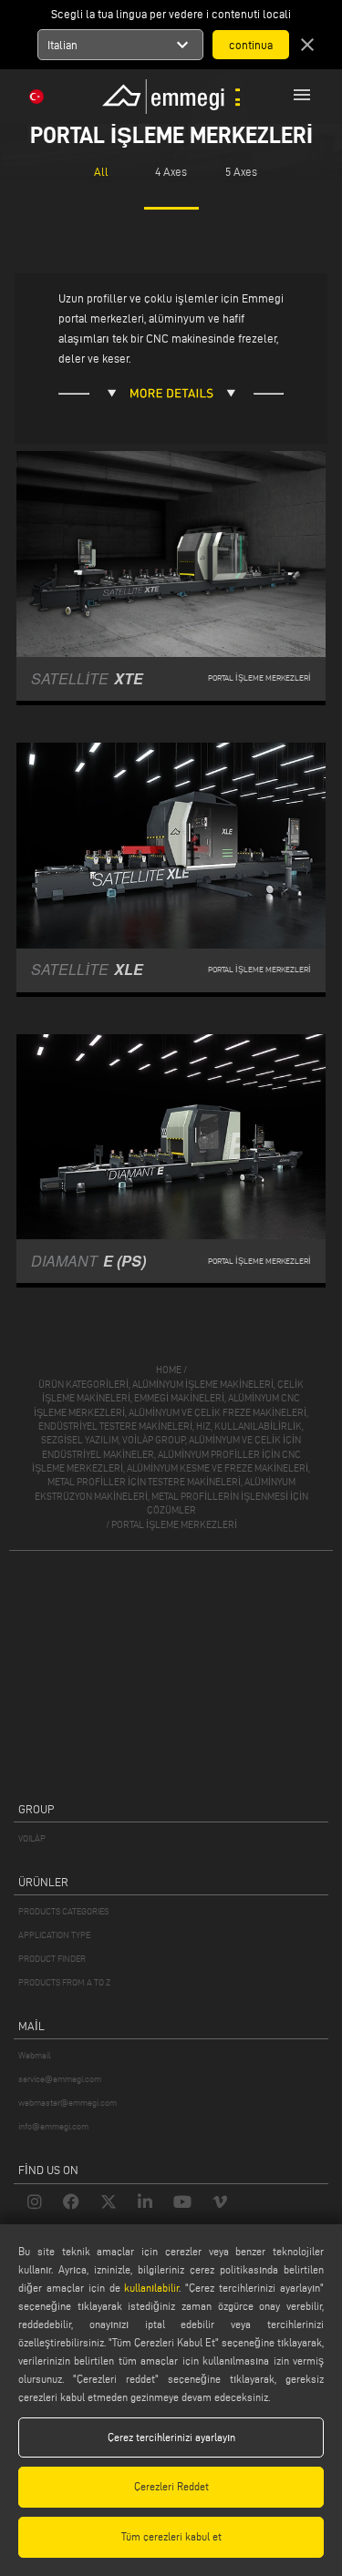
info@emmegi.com (53, 2126)
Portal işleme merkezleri (174, 1524)
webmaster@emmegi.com (67, 2103)
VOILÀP (32, 1838)
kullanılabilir (151, 2288)
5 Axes (241, 171)
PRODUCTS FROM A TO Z (64, 1982)
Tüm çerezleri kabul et (171, 2536)
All (101, 171)
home (169, 1370)
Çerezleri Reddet (171, 2486)
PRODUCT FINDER (52, 1959)
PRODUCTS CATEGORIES (63, 1911)
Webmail (35, 2055)
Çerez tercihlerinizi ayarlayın (171, 2437)
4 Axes (171, 171)
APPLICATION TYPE (54, 1935)
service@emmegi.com (60, 2079)
